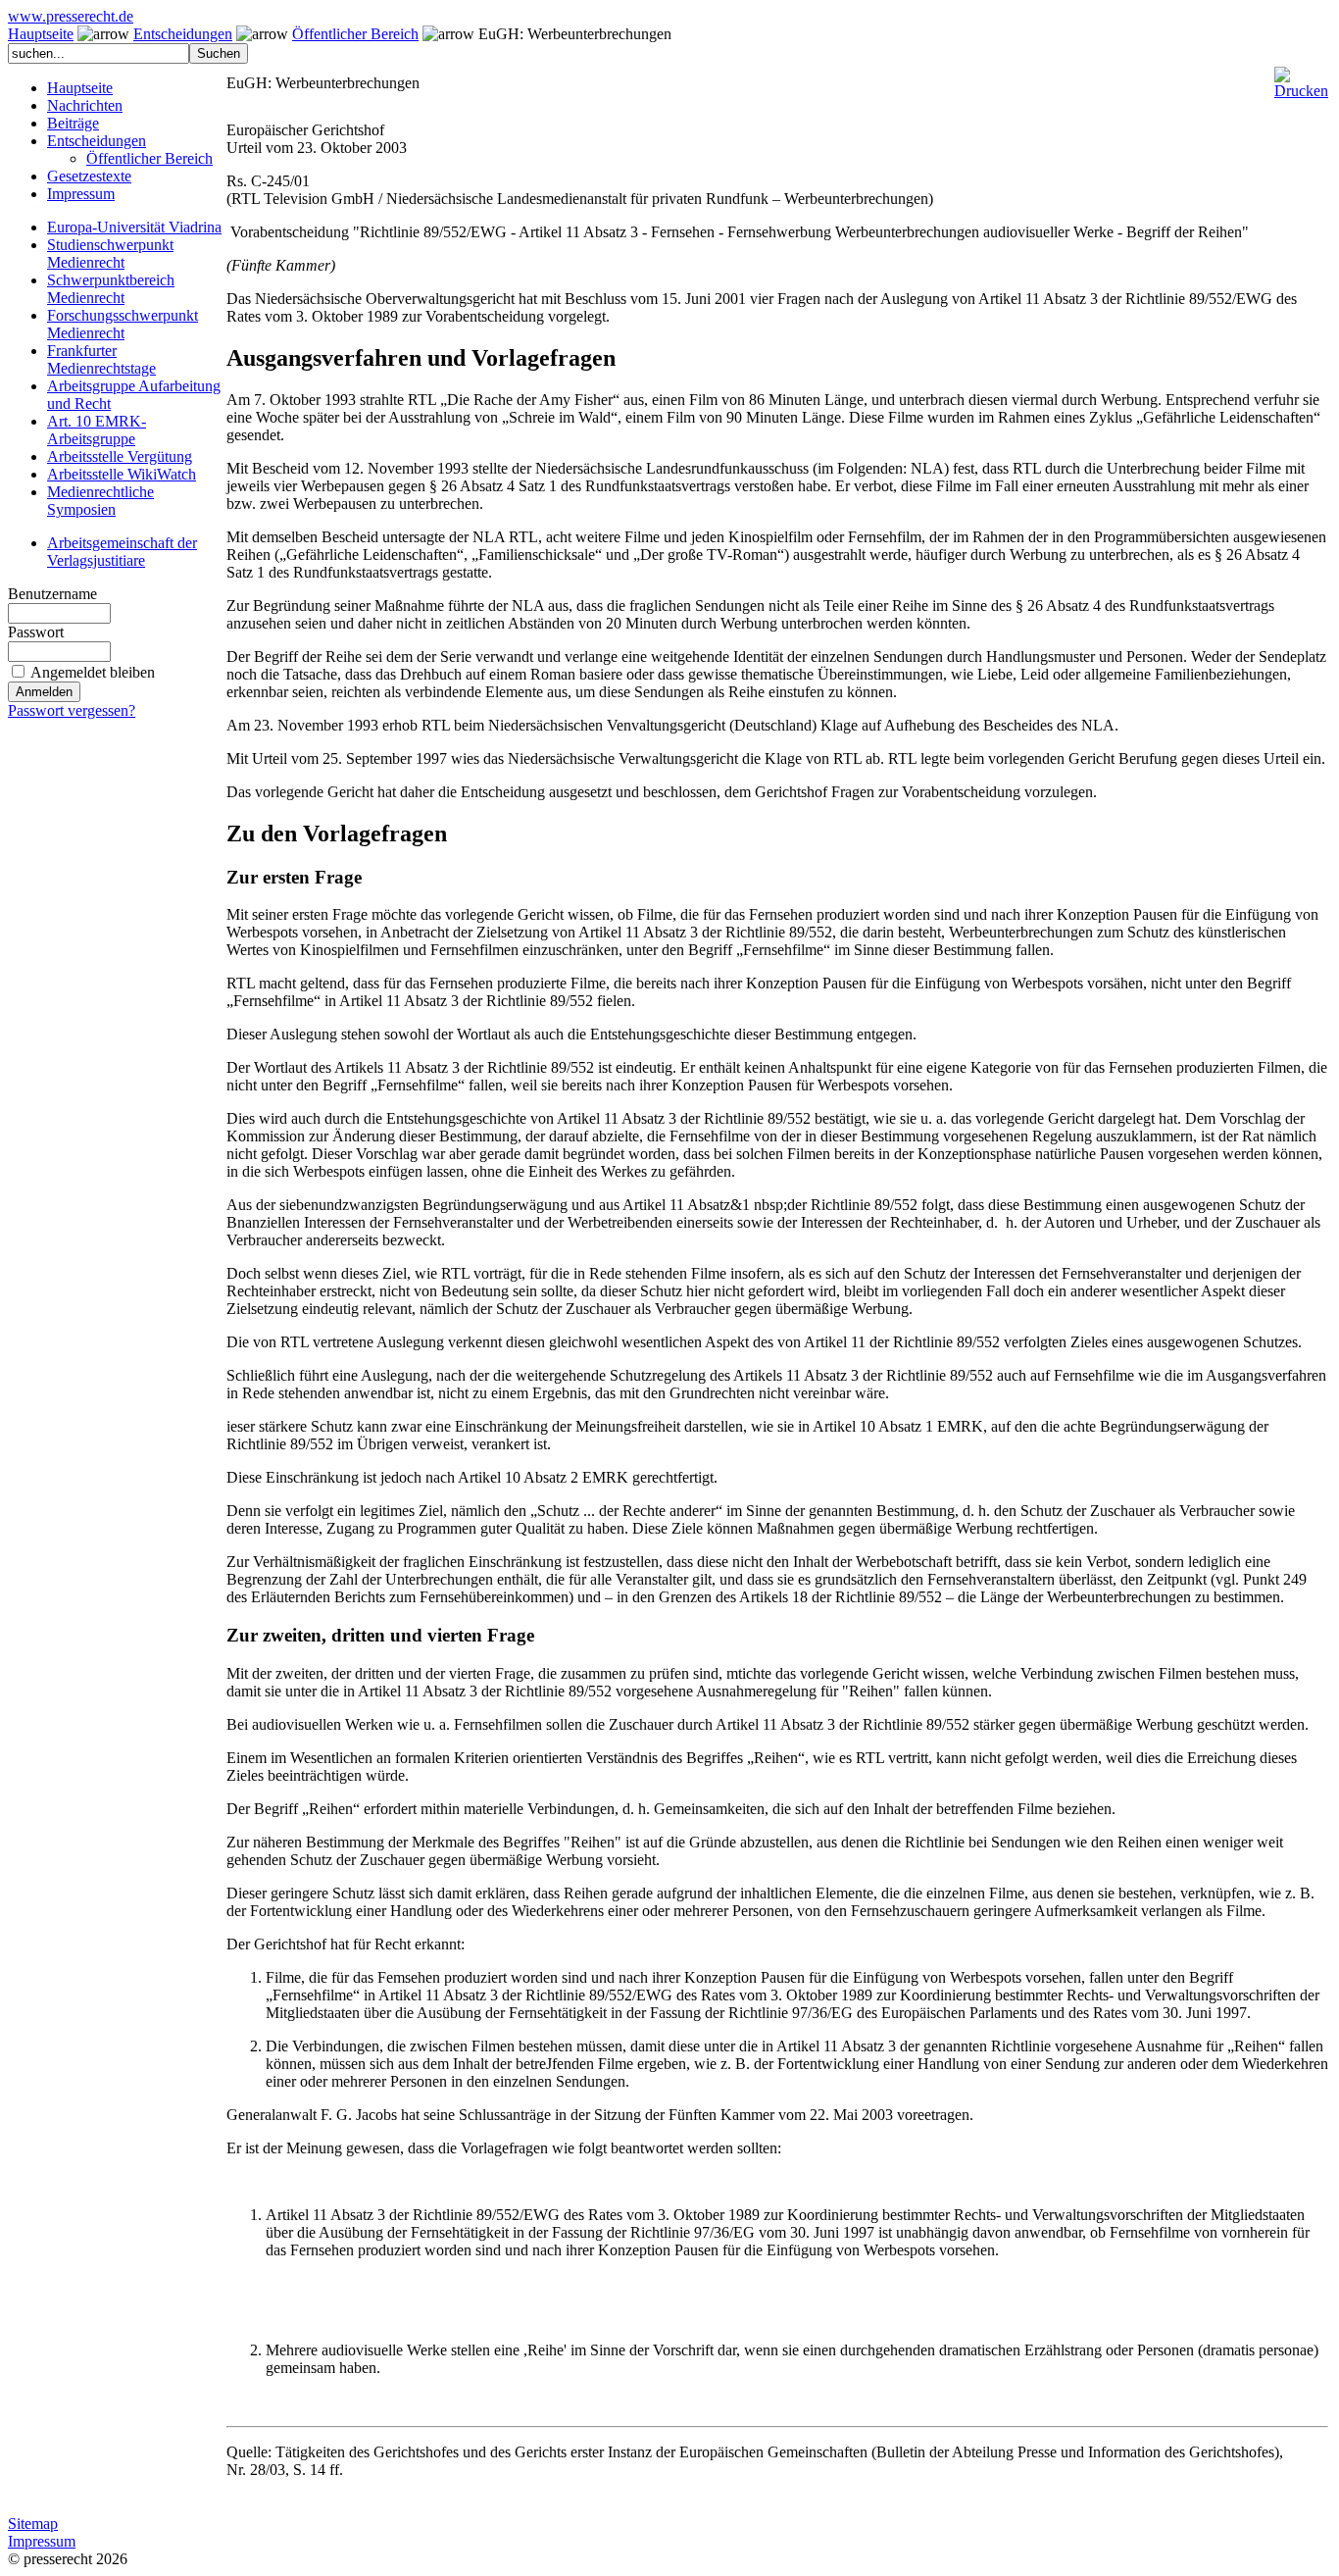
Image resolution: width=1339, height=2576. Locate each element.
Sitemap (33, 2524)
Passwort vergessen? (72, 710)
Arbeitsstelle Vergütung (120, 456)
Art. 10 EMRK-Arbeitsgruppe (97, 430)
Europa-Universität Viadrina (134, 227)
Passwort (36, 632)
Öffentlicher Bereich (355, 34)
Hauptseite (41, 34)
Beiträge (73, 123)
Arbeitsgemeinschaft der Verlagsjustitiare (122, 552)
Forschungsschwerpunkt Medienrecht (123, 324)
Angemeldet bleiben (93, 672)
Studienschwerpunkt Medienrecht (110, 253)
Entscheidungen (183, 34)
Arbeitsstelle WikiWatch (122, 474)
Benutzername (52, 594)
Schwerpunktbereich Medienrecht (111, 289)
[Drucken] (1301, 75)
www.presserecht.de (71, 16)
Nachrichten (85, 105)
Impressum (81, 194)
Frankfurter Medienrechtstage (101, 359)
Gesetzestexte (89, 176)
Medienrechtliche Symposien (100, 501)
